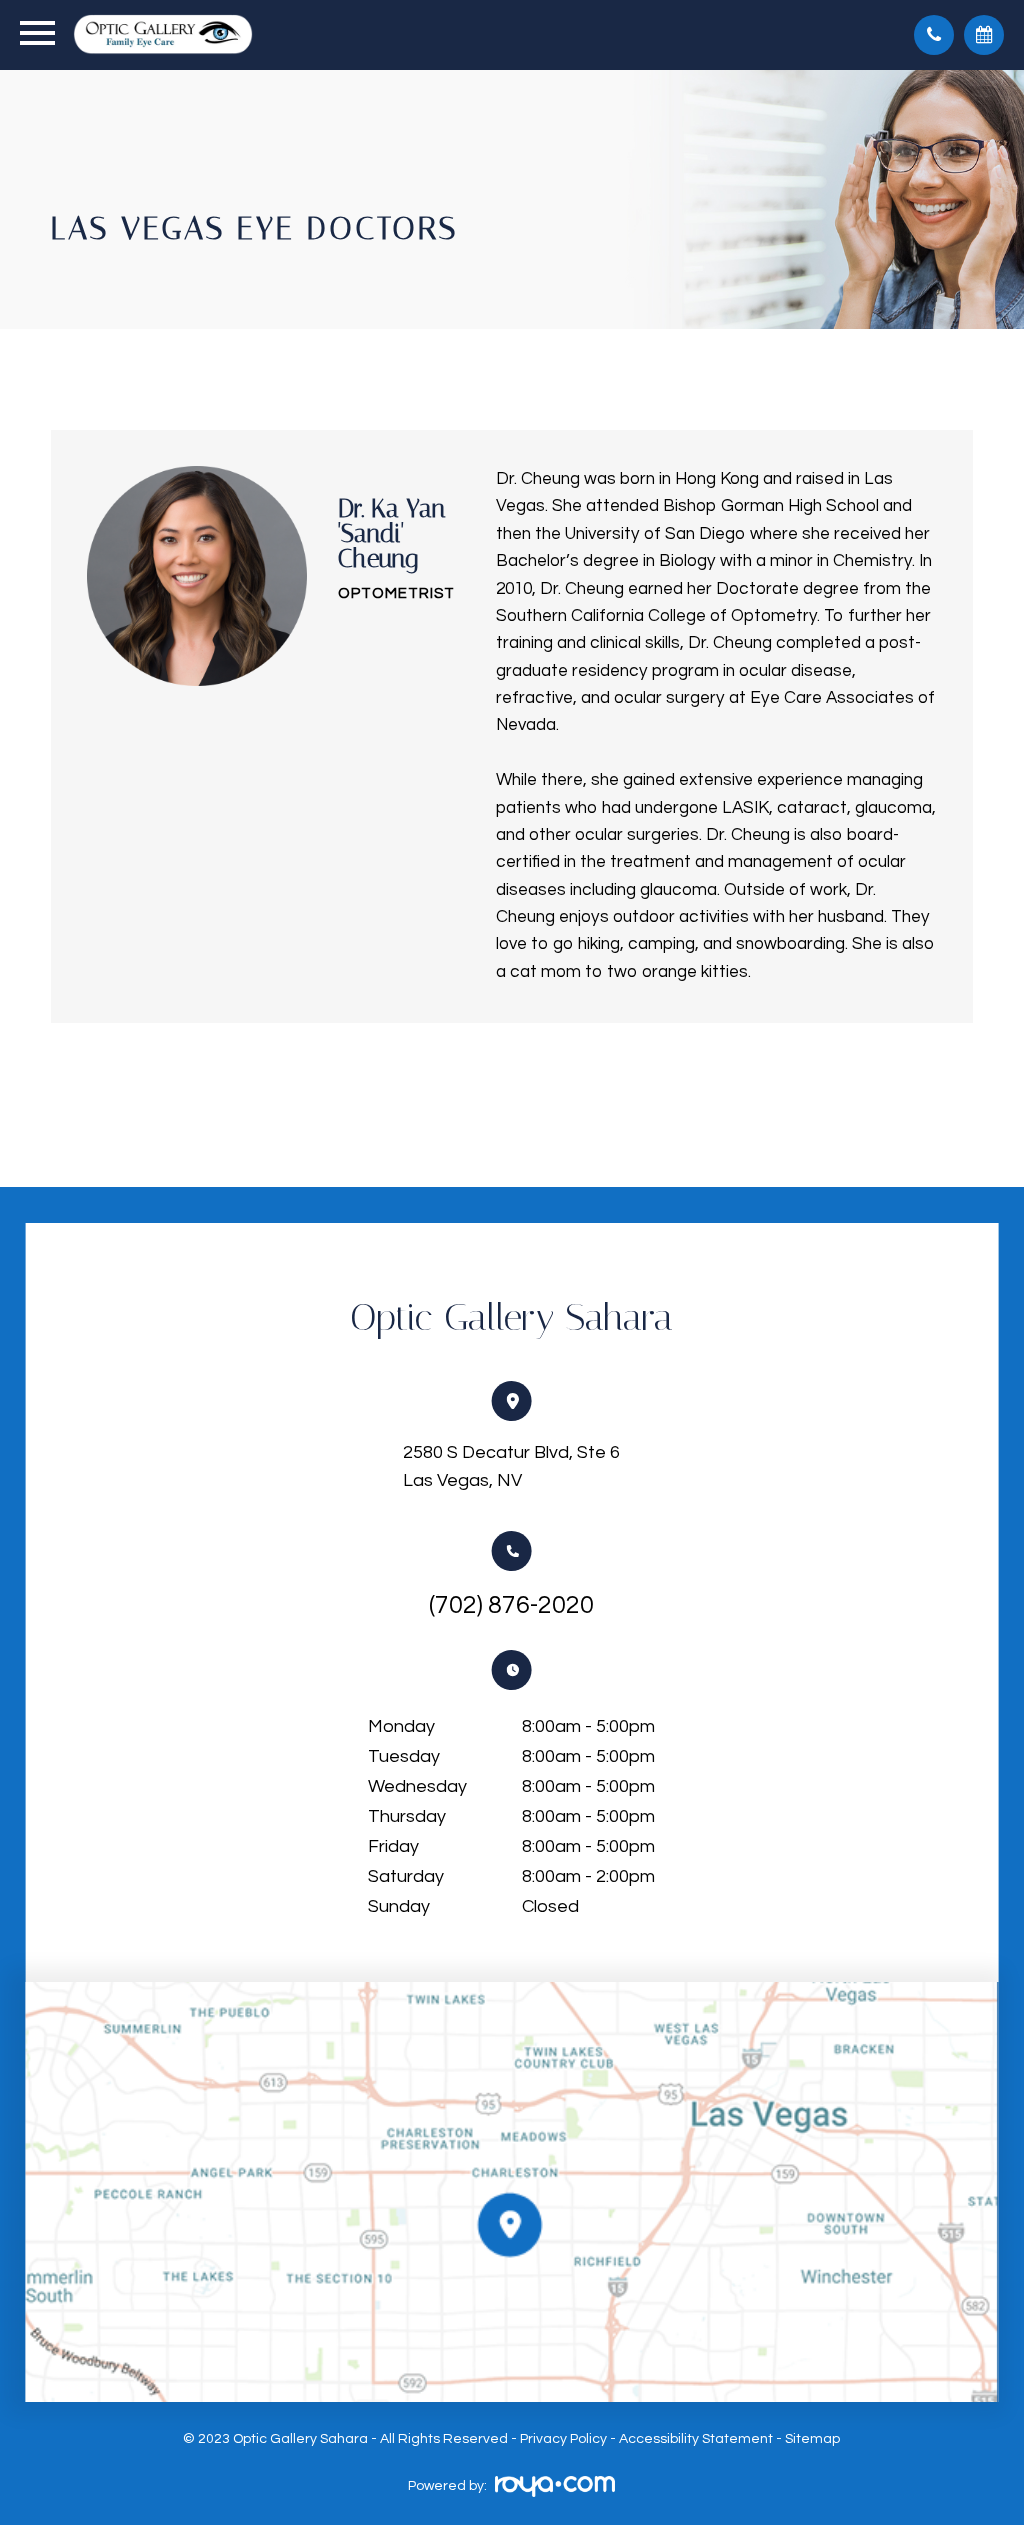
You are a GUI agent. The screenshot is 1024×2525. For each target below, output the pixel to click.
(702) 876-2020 (511, 1605)
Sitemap (812, 2439)
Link (512, 2192)
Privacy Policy (563, 2439)
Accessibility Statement (696, 2439)
